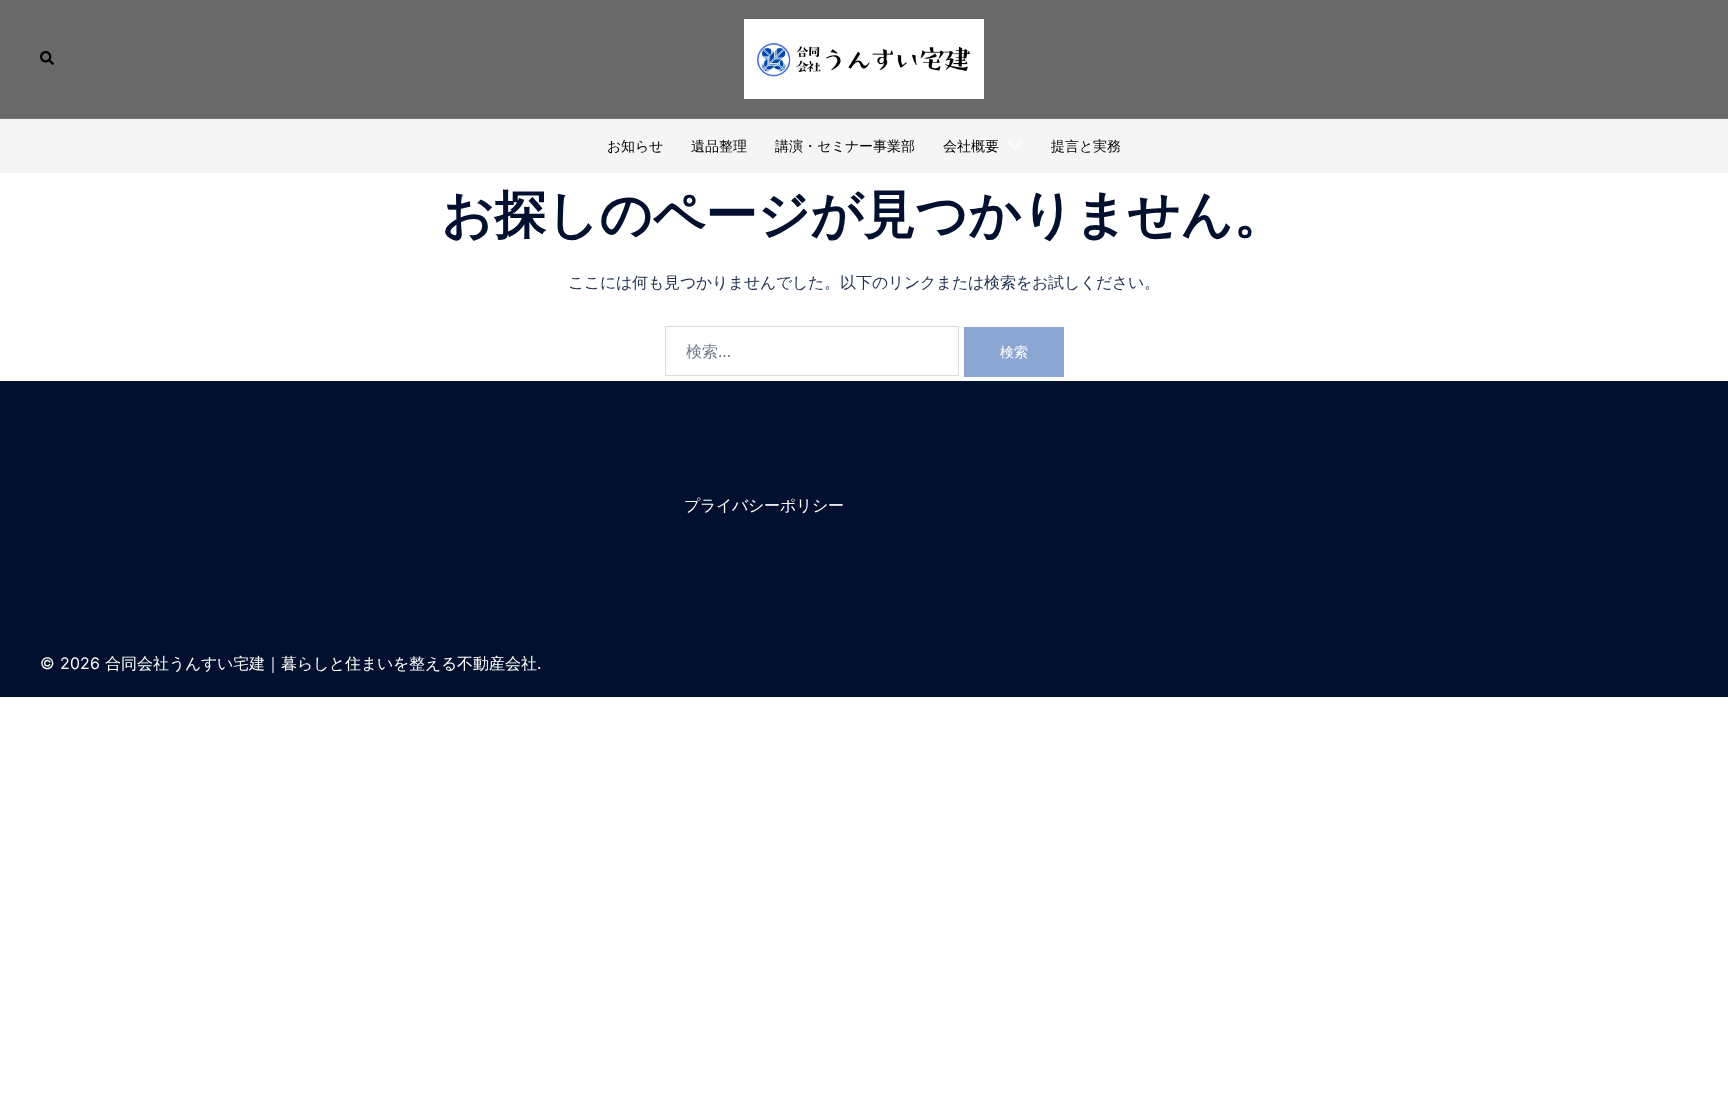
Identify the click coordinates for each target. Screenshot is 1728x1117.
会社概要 (971, 145)
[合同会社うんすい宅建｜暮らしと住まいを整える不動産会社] (864, 57)
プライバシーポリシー (764, 505)
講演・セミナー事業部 (845, 145)
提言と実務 (1086, 145)
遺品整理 (719, 145)
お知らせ (635, 145)
